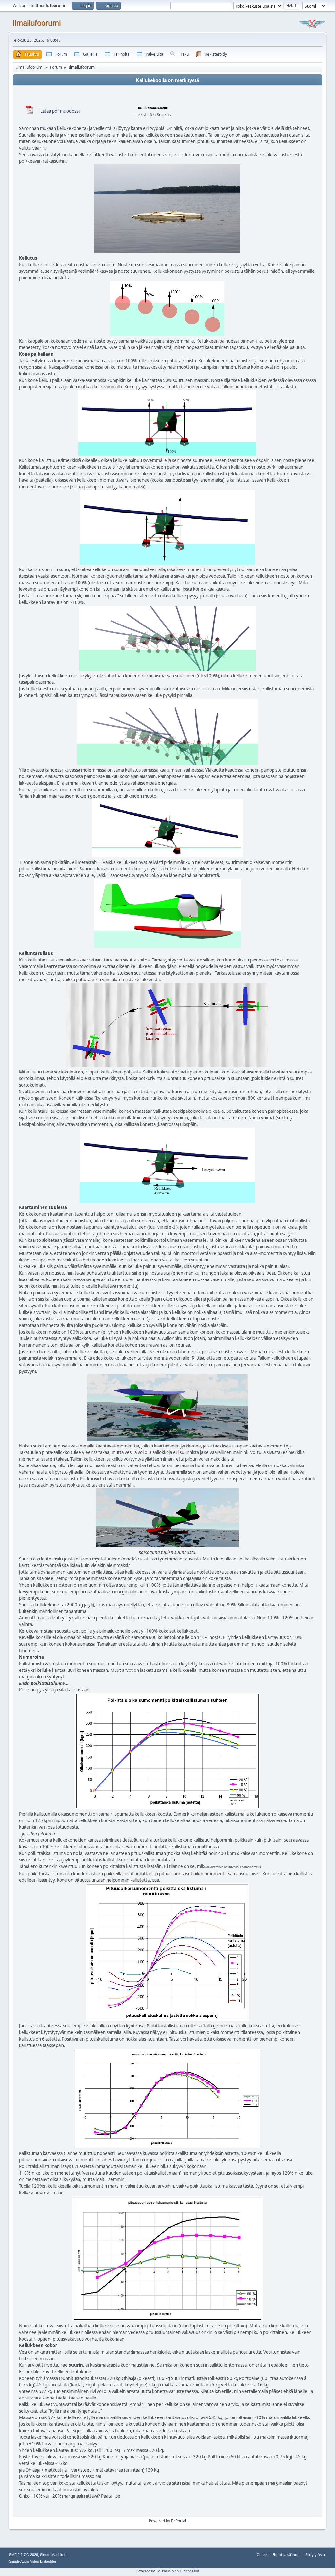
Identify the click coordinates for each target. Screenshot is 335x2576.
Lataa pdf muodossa (60, 111)
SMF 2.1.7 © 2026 (24, 2555)
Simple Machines (53, 2555)
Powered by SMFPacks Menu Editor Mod (168, 2571)
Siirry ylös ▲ (316, 2555)
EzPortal (179, 2521)
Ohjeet (262, 2555)
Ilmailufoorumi (36, 23)
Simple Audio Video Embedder (33, 2561)
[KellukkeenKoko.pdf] (29, 114)
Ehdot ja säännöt (287, 2555)
